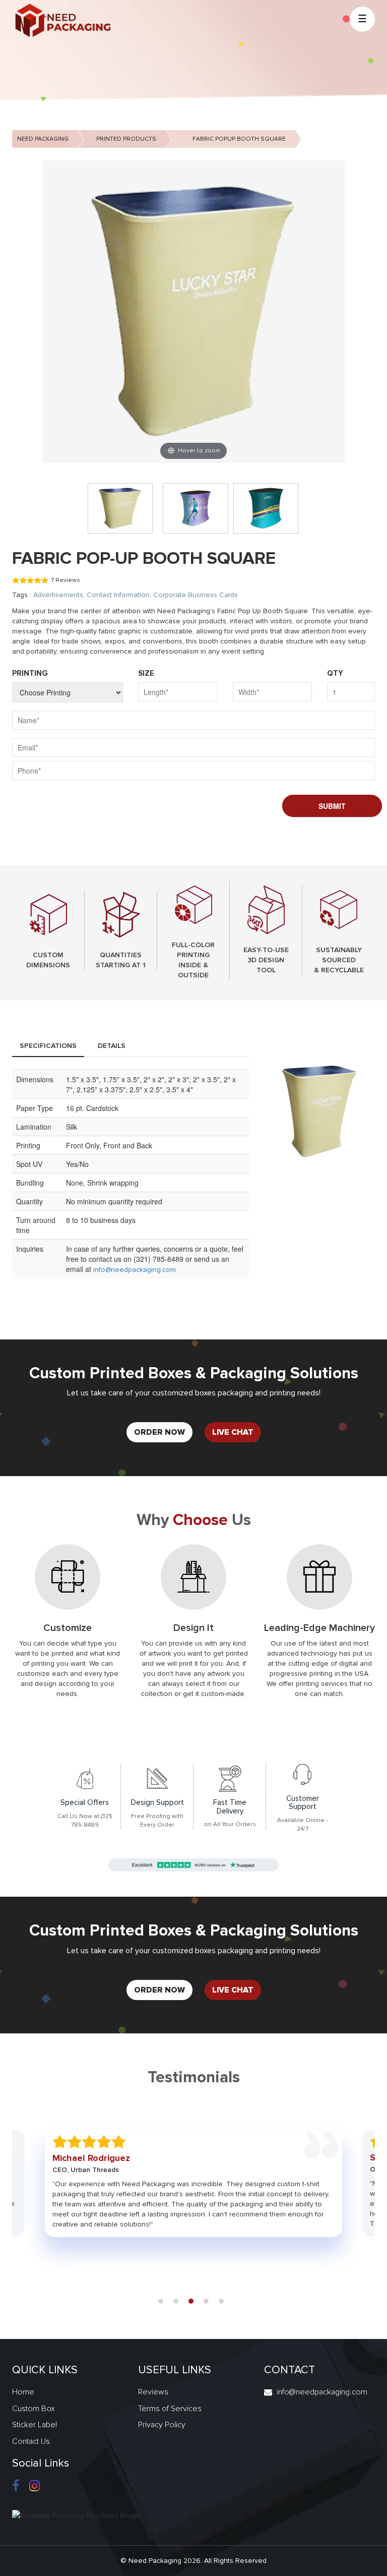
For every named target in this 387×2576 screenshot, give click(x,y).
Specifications (48, 1046)
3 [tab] (191, 2301)
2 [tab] (176, 2301)
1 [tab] (161, 2301)
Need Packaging (43, 139)
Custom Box (34, 2409)
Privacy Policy (162, 2425)
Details (112, 1046)
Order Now (159, 1432)
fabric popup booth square (239, 139)
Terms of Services (170, 2409)
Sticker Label (35, 2425)
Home (23, 2392)
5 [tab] (221, 2301)
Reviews (153, 2392)
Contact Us (31, 2441)
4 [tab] (206, 2301)
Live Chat (233, 1432)
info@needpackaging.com (135, 1270)
